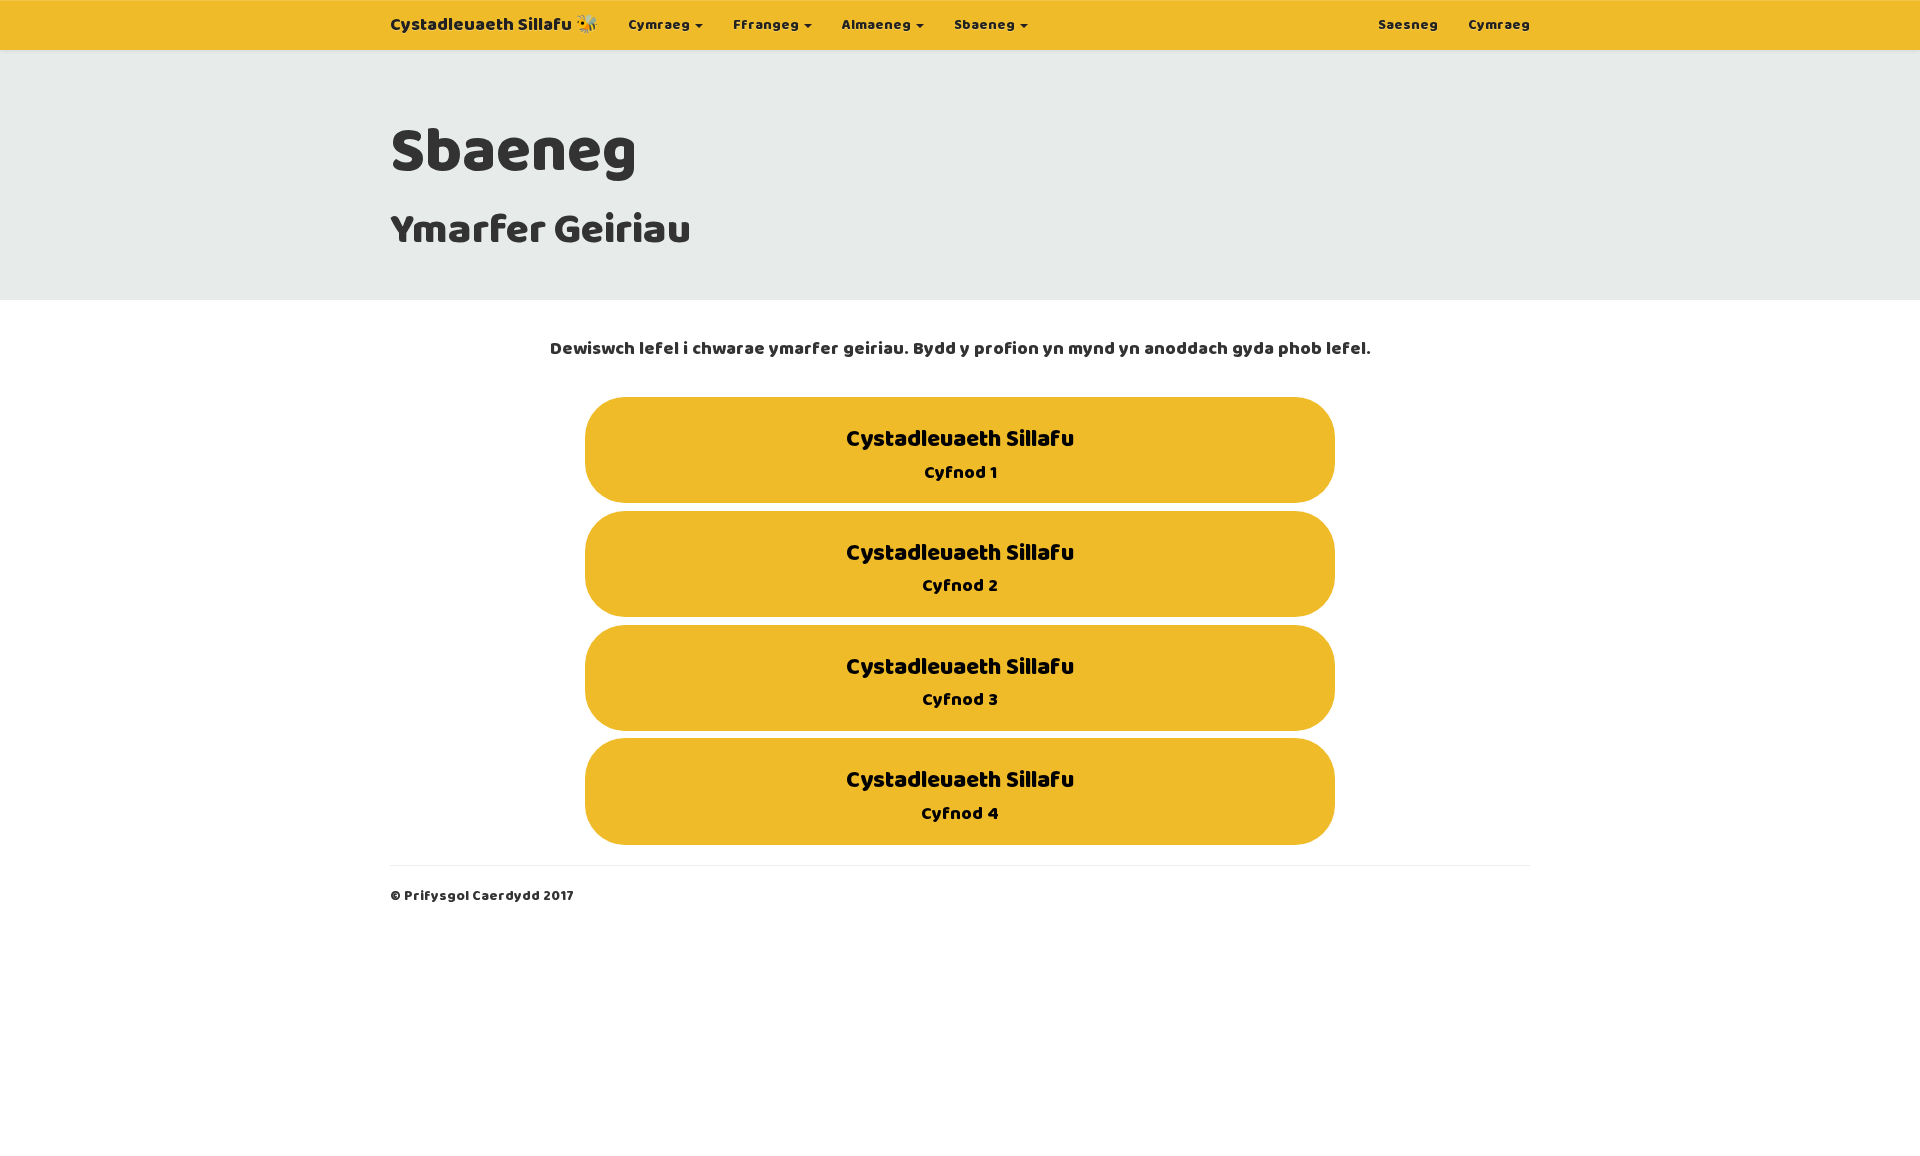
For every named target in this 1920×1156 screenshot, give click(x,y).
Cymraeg (1499, 25)
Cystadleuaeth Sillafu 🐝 (494, 25)
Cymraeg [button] (660, 25)
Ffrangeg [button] (767, 25)
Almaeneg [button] (878, 25)
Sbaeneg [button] (986, 25)
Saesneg (1408, 25)
